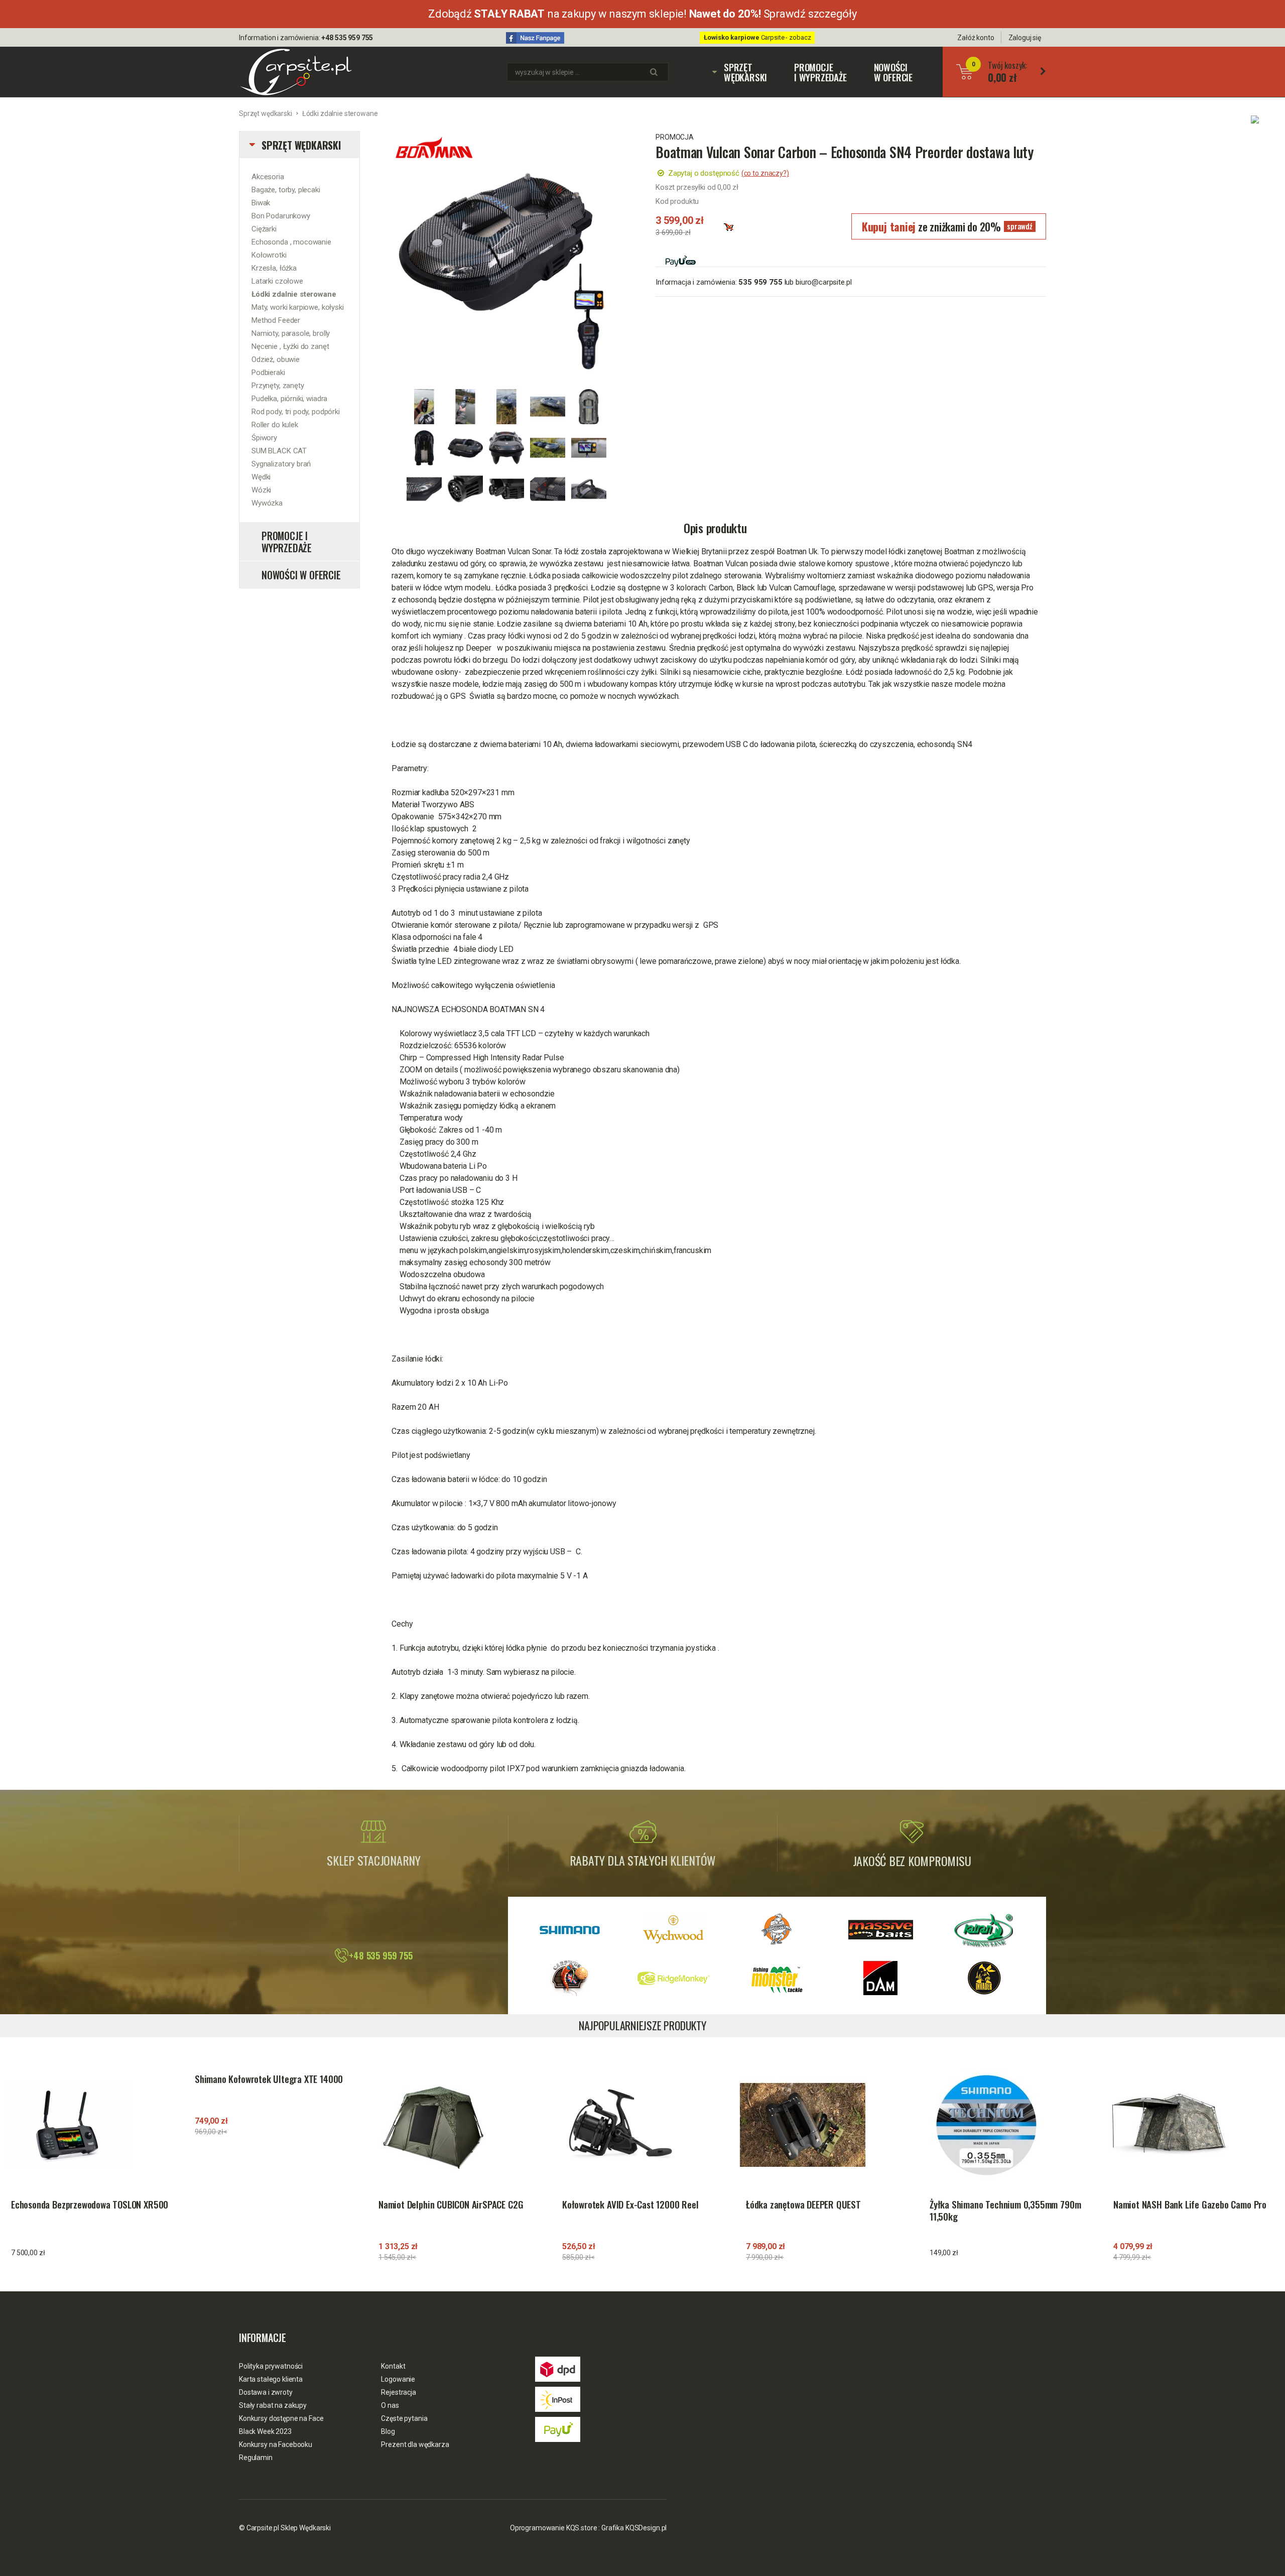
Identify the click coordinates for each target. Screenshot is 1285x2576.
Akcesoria (268, 177)
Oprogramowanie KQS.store (554, 2528)
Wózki (261, 490)
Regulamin (256, 2458)
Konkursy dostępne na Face (281, 2418)
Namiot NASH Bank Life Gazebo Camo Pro (1190, 2204)
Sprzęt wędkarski (740, 72)
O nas (390, 2405)
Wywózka (267, 503)
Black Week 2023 (265, 2431)
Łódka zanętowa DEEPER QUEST (803, 2204)
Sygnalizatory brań (281, 464)
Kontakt (393, 2366)
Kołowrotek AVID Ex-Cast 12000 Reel (630, 2204)
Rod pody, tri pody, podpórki (296, 412)
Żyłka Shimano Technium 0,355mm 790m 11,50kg (1005, 2211)
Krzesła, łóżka (274, 268)
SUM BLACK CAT (279, 451)
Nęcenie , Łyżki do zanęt (290, 346)
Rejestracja (398, 2392)
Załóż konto (976, 38)
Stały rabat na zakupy (273, 2405)
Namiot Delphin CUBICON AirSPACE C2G (451, 2204)
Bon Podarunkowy (281, 216)
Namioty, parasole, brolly (291, 333)
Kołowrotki (269, 255)
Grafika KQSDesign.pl (634, 2528)
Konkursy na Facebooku (276, 2444)
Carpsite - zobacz (757, 37)
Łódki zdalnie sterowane (340, 113)
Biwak (261, 203)
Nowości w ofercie (893, 72)
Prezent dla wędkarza (415, 2444)
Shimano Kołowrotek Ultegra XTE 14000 (269, 2079)
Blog (388, 2431)
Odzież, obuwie (276, 359)
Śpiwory (264, 438)
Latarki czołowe (277, 281)
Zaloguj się (1025, 38)
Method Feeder (276, 320)
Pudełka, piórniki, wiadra (289, 399)
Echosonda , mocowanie (291, 242)
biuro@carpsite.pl (823, 282)
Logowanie (398, 2379)
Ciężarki (264, 229)
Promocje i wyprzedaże (820, 72)
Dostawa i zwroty (266, 2392)
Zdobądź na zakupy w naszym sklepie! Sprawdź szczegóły (642, 14)
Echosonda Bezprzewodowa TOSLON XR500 (90, 2204)
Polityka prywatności (271, 2366)
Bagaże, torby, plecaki (286, 190)
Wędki (261, 477)
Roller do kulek (275, 425)
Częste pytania (404, 2418)
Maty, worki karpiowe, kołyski (298, 307)
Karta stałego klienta (271, 2379)
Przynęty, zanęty (278, 386)
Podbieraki (268, 373)
